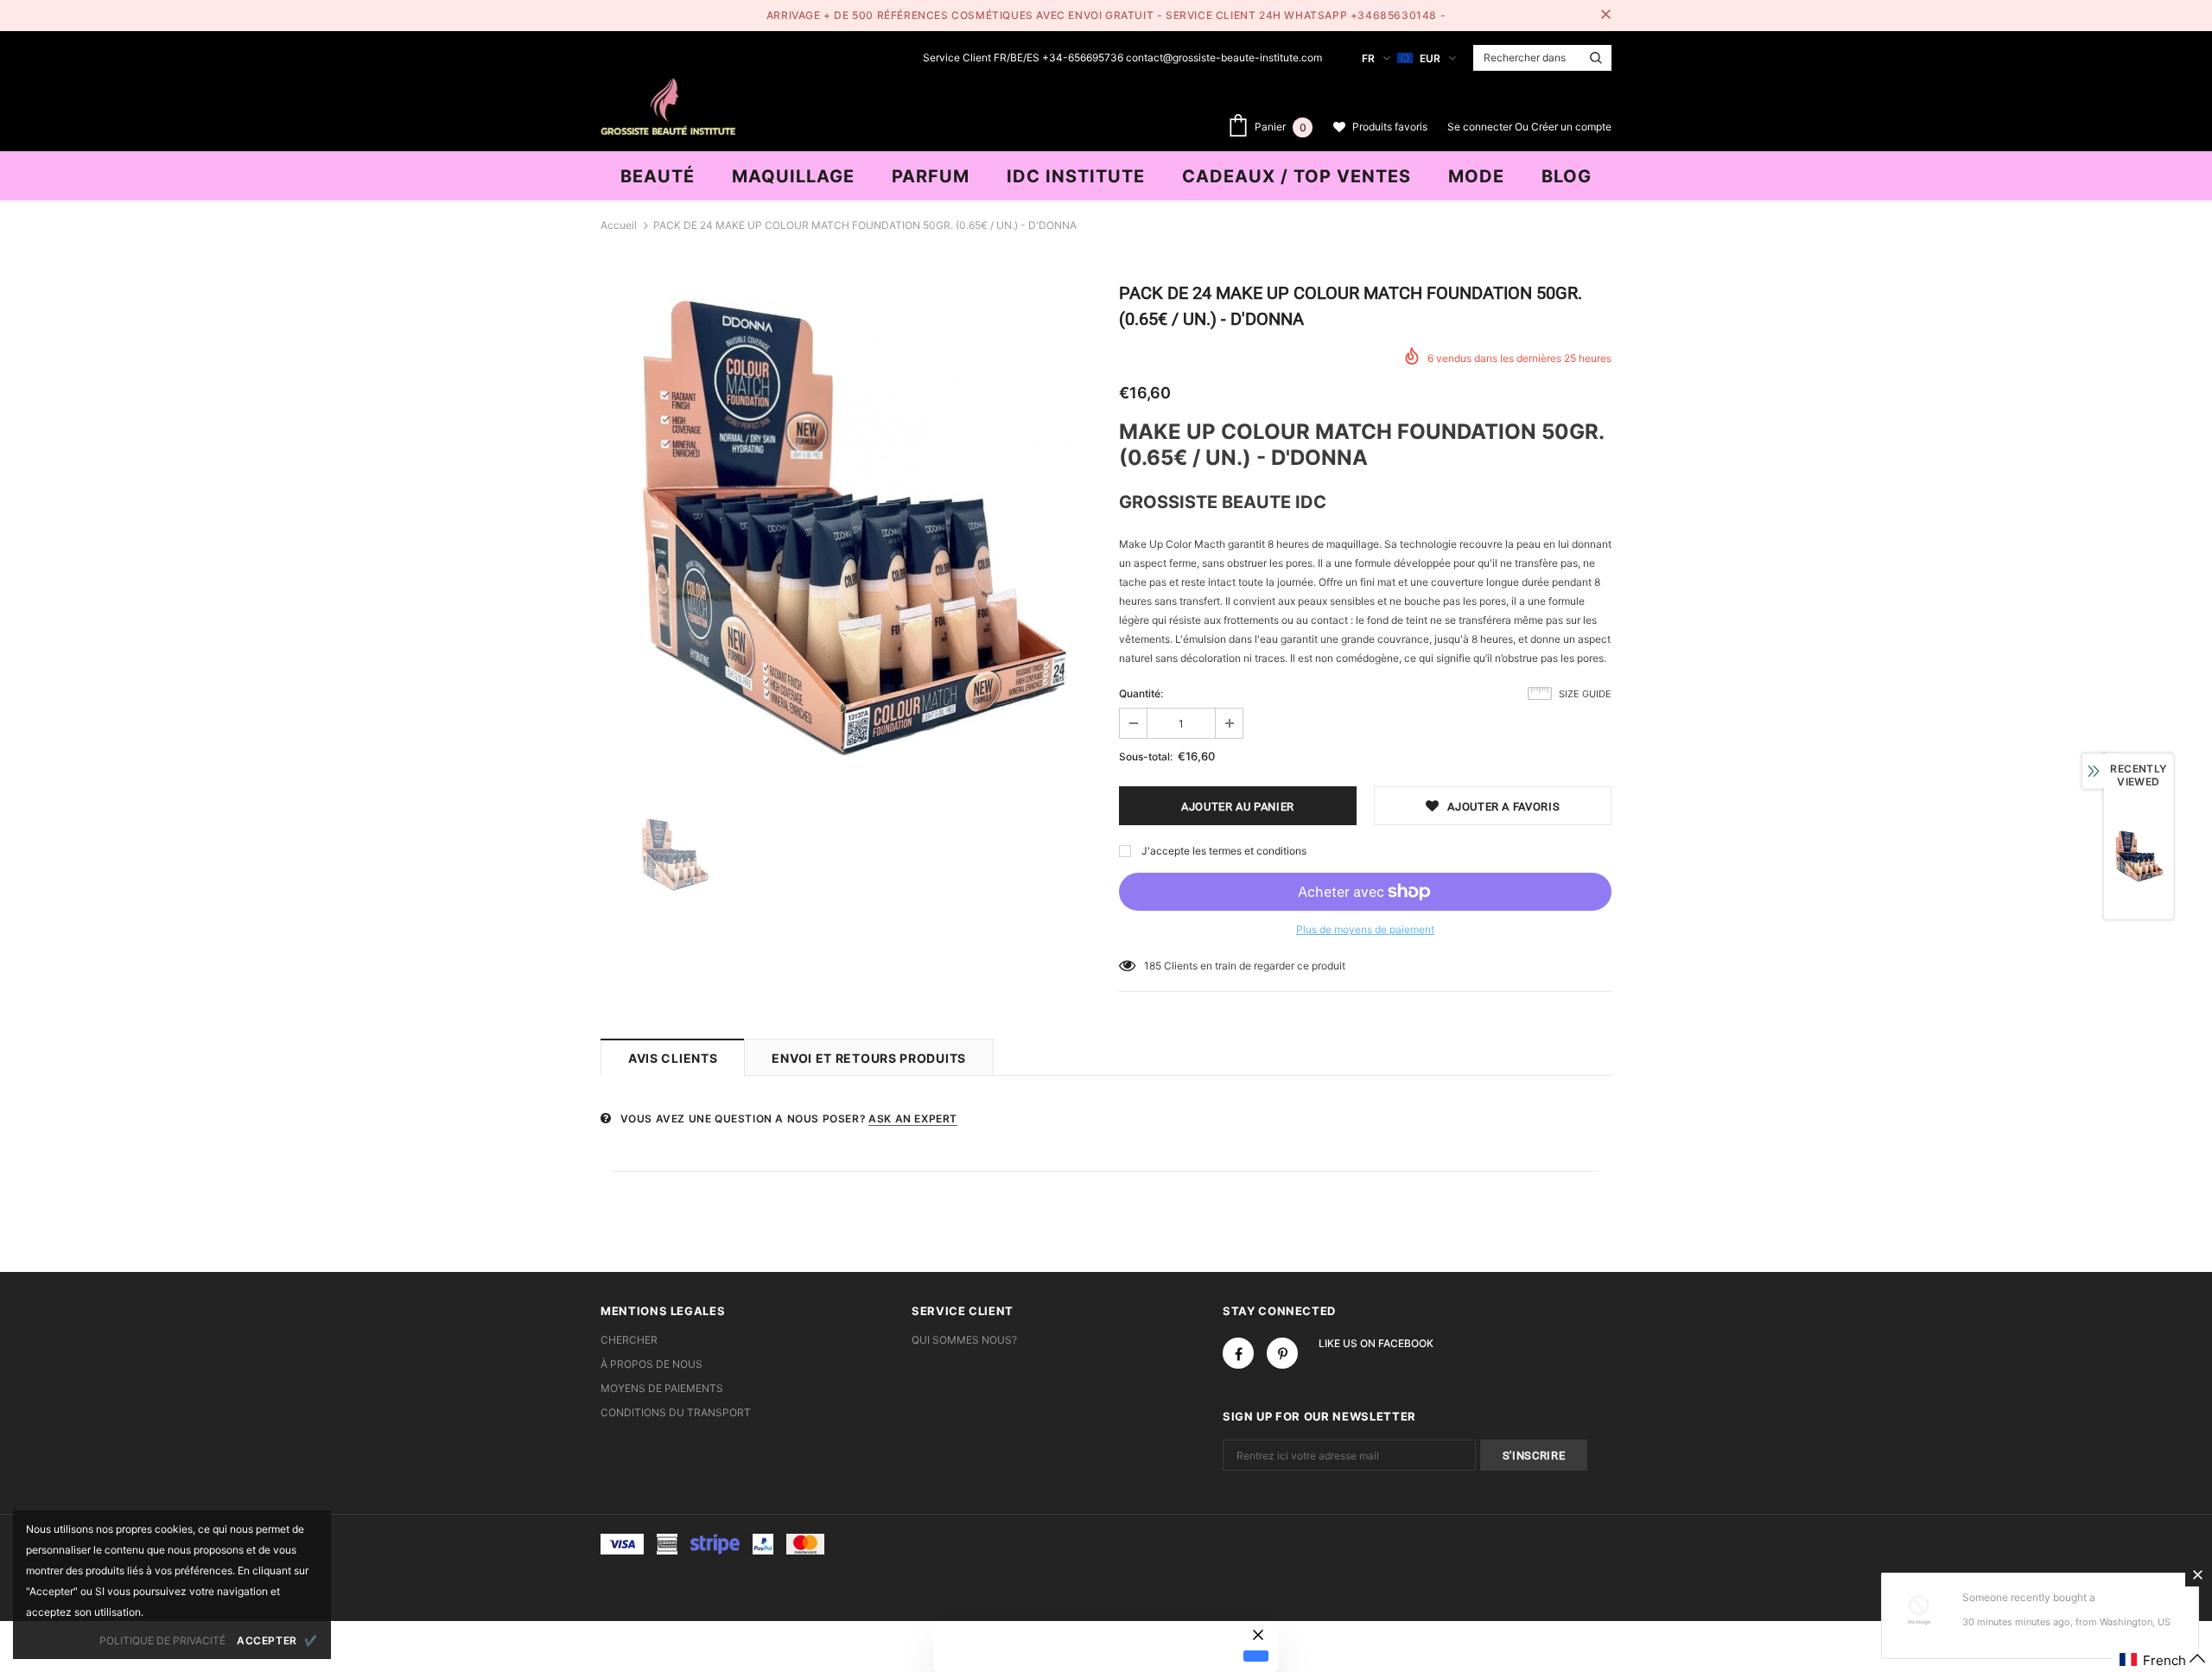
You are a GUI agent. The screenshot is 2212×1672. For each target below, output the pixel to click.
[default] (1256, 1656)
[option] (847, 532)
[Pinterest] (1282, 1353)
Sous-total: (1146, 757)
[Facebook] (1238, 1353)
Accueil (619, 225)
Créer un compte (1571, 127)
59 (1150, 966)
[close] (1605, 16)
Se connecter (1481, 127)
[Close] (2197, 1574)
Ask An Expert (913, 1119)
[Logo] (668, 105)
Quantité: (1141, 693)
